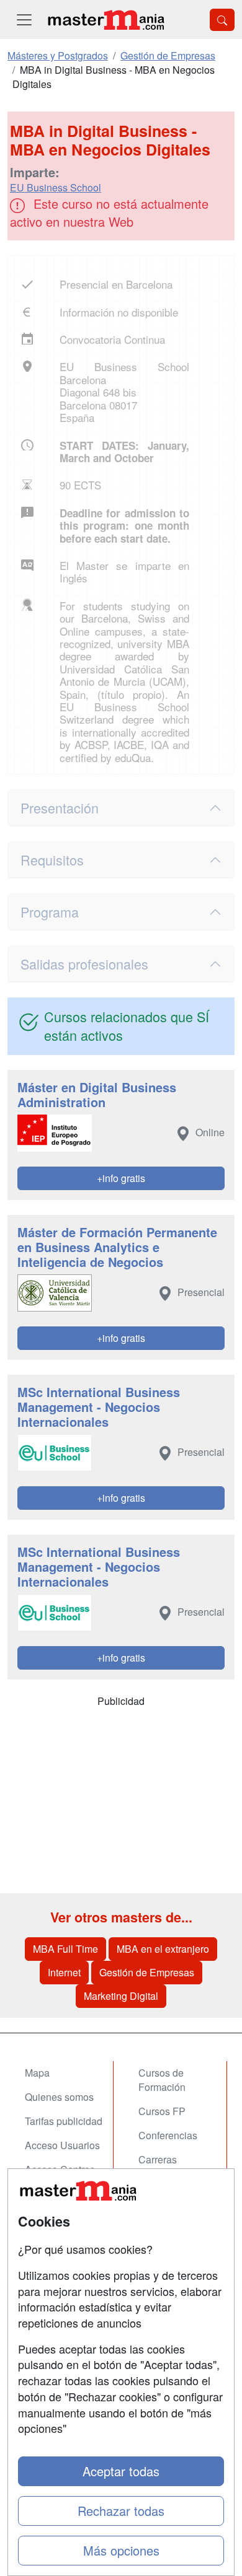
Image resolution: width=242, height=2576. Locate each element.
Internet (64, 1972)
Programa (50, 912)
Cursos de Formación (162, 2080)
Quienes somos (59, 2097)
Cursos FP (162, 2111)
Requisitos (52, 860)
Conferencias (168, 2135)
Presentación (60, 808)
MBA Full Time (65, 1949)
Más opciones (121, 2550)
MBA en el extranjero (163, 1949)
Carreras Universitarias (169, 2166)
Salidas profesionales (84, 964)
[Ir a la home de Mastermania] (105, 20)
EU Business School (56, 187)
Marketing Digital (121, 1996)
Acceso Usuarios (62, 2145)
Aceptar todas (121, 2471)
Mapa (37, 2073)
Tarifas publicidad (64, 2121)
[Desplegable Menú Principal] (24, 20)
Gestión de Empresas (147, 1972)
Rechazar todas (121, 2511)
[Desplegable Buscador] (222, 20)
